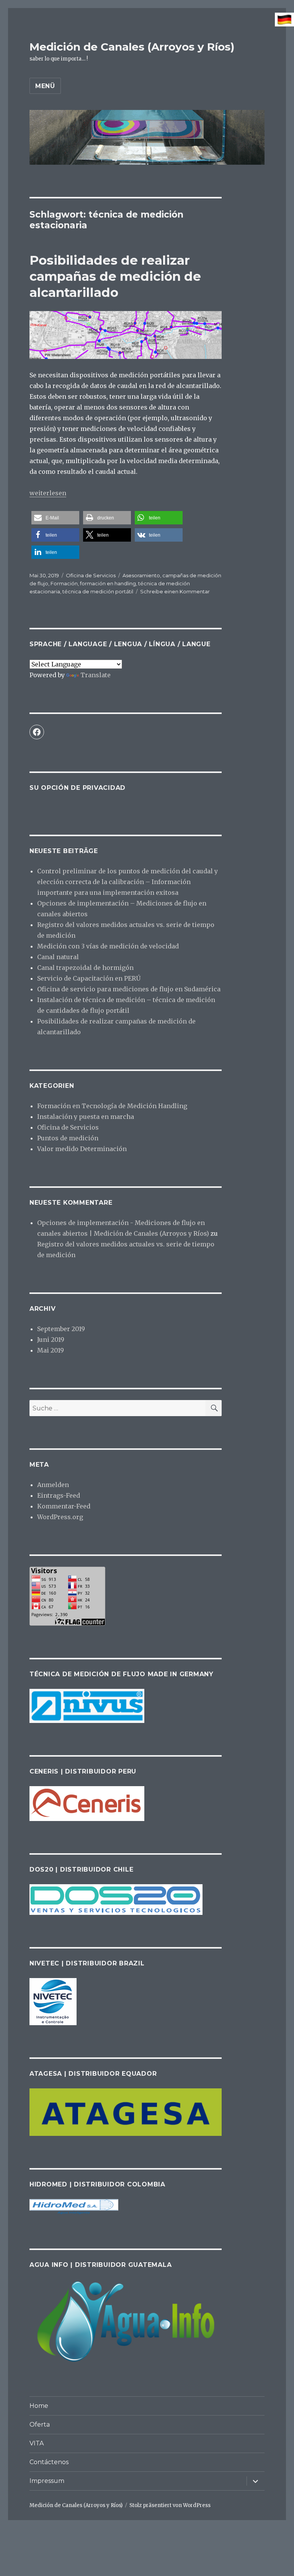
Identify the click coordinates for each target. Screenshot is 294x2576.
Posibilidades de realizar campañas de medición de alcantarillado (115, 276)
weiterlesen (48, 493)
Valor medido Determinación (82, 1149)
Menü (45, 86)
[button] (55, 518)
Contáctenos (49, 2462)
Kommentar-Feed (64, 1506)
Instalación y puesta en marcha (86, 1117)
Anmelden (53, 1485)
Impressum (47, 2481)
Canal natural (58, 957)
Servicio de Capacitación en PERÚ (89, 978)
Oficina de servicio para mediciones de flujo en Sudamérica (129, 989)
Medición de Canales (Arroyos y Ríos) (132, 47)
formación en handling (108, 583)
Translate (96, 675)
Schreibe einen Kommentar (175, 591)
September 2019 (61, 1329)
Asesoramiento (141, 575)
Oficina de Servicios (91, 575)
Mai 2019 (51, 1350)
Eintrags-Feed (59, 1495)
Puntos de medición (68, 1138)
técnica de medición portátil (98, 591)
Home (39, 2406)
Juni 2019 (51, 1340)
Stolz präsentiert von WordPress (170, 2505)
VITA (37, 2443)
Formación (64, 583)
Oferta (40, 2425)
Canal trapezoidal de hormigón (85, 968)
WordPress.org (60, 1517)
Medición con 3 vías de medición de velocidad (108, 946)
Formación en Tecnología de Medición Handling (112, 1106)
